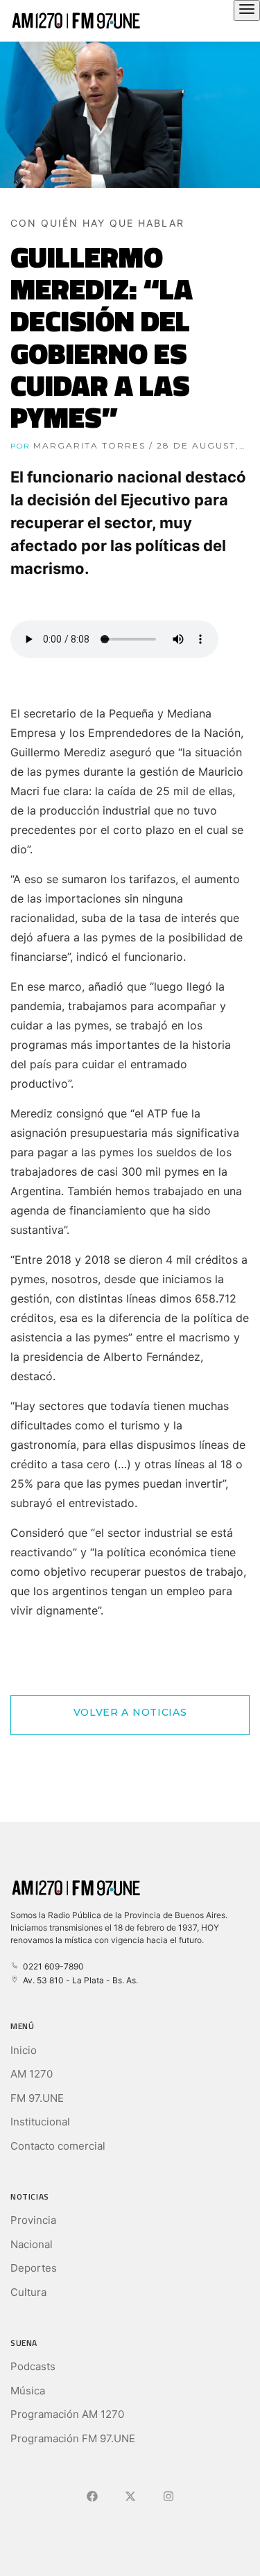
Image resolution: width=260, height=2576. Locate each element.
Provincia (33, 2220)
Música (28, 2391)
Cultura (28, 2292)
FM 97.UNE (37, 2098)
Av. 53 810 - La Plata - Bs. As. (78, 1980)
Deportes (34, 2268)
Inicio (24, 2050)
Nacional (32, 2244)
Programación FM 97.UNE (73, 2438)
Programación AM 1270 (67, 2414)
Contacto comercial (58, 2146)
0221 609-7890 (51, 1966)
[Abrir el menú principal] (247, 10)
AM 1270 (32, 2074)
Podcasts (33, 2366)
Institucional (40, 2122)
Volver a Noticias (130, 1712)
